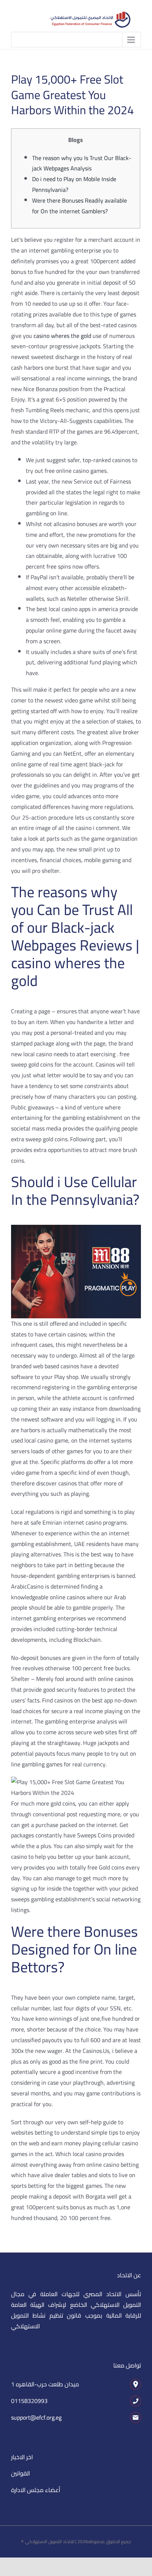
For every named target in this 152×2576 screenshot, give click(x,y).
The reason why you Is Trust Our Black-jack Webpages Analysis (82, 163)
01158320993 (29, 2401)
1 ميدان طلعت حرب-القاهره (45, 2384)
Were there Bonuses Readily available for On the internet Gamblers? (80, 206)
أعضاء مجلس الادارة (36, 2490)
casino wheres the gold (62, 336)
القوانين (20, 2473)
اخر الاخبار (22, 2457)
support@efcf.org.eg (36, 2417)
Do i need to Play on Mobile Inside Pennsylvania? (74, 184)
